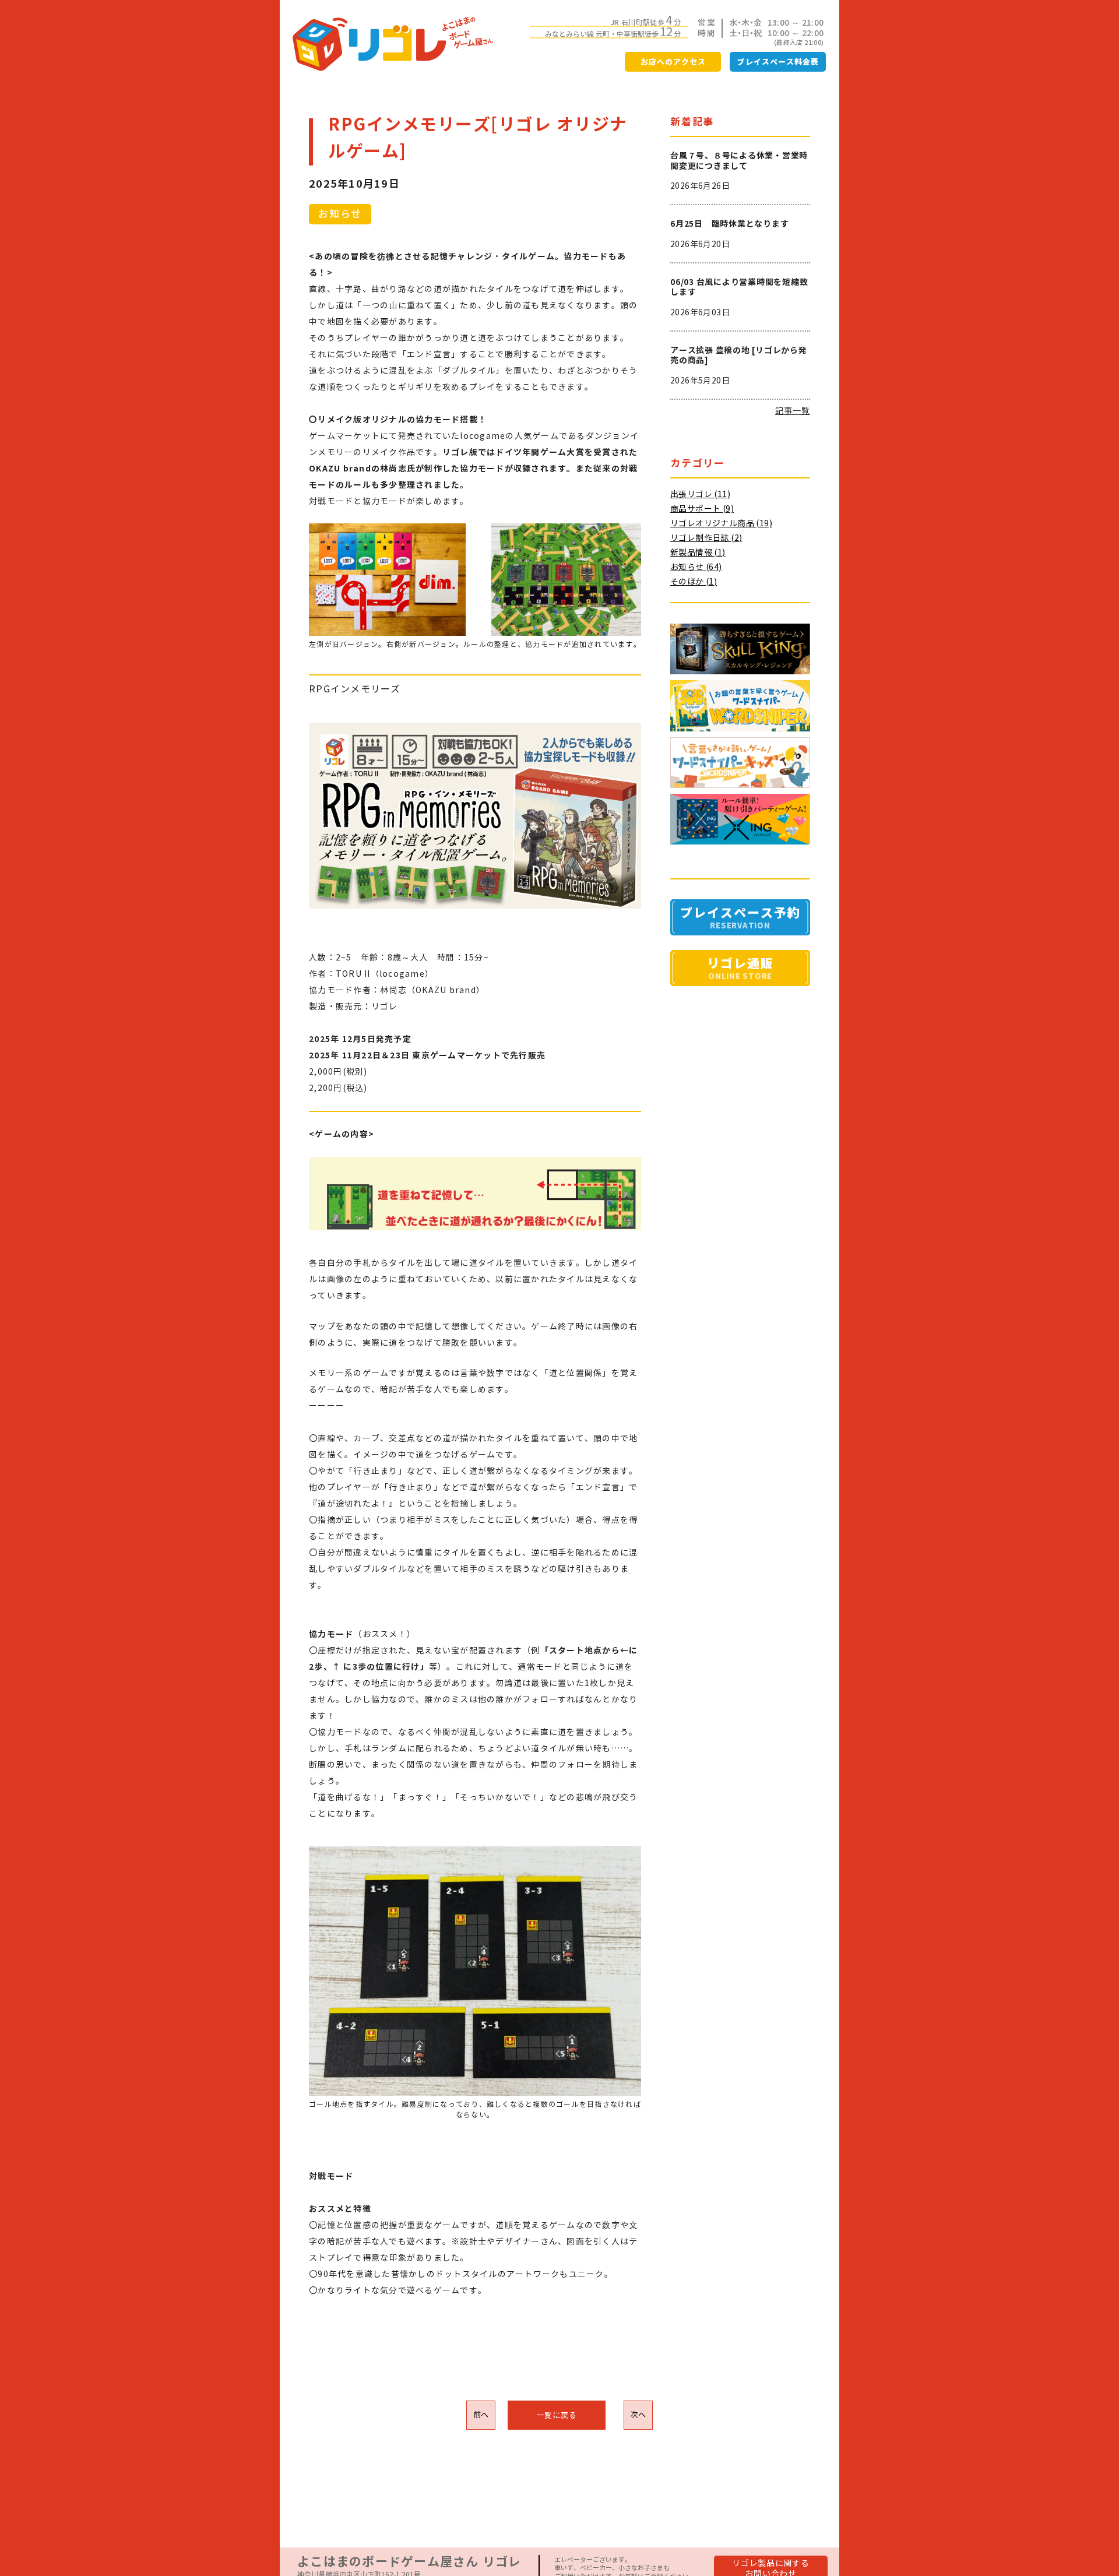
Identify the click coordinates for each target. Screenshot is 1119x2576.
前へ (481, 2415)
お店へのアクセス (673, 62)
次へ (638, 2415)
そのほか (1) (694, 582)
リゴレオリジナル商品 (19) (721, 523)
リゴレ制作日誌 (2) (706, 538)
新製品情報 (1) (698, 552)
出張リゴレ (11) (700, 494)
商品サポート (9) (702, 509)
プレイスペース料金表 (778, 62)
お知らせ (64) (696, 567)
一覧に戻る (557, 2415)
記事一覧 (793, 411)
